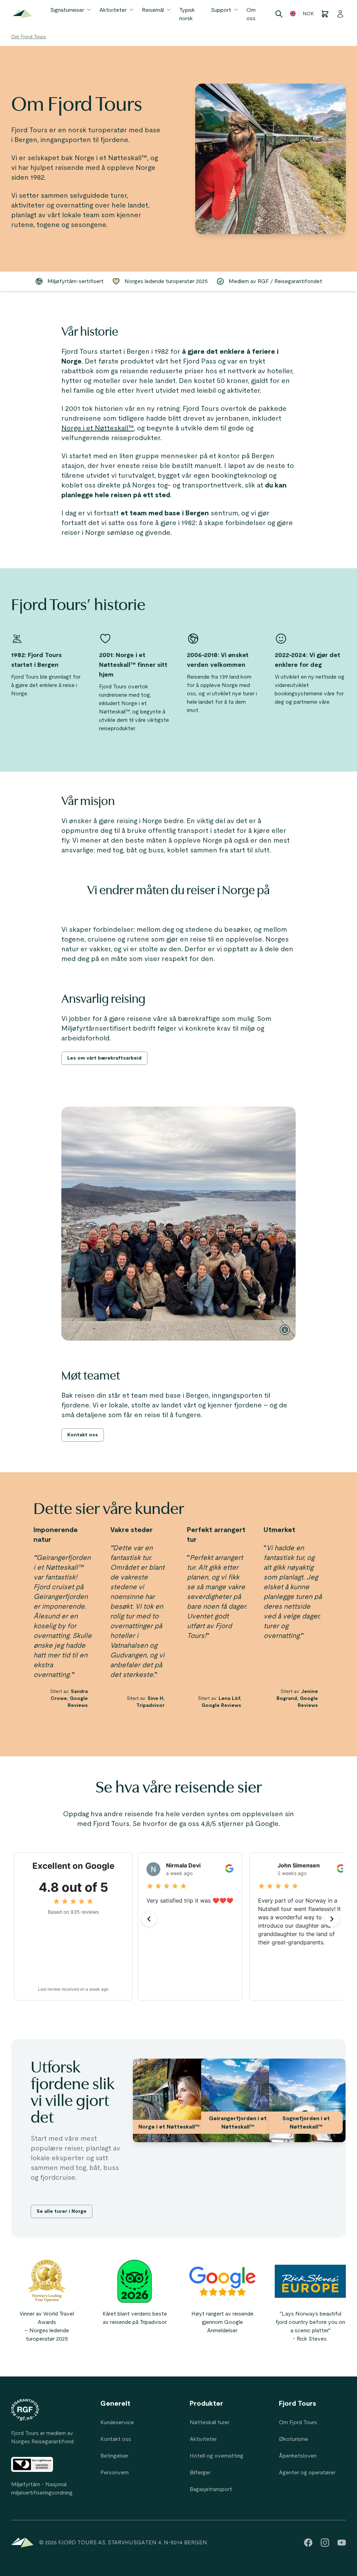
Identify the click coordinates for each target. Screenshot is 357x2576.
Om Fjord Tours (29, 37)
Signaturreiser (67, 10)
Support (221, 10)
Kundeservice (117, 2422)
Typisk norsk (187, 14)
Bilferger (200, 2473)
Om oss (251, 14)
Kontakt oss (116, 2439)
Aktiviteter (113, 10)
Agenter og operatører (307, 2473)
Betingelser (114, 2456)
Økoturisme (294, 2439)
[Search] (279, 14)
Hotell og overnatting (217, 2456)
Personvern (115, 2473)
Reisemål (153, 10)
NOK (308, 14)
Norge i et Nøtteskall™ (98, 428)
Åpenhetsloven (298, 2456)
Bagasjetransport (211, 2489)
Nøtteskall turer (210, 2422)
